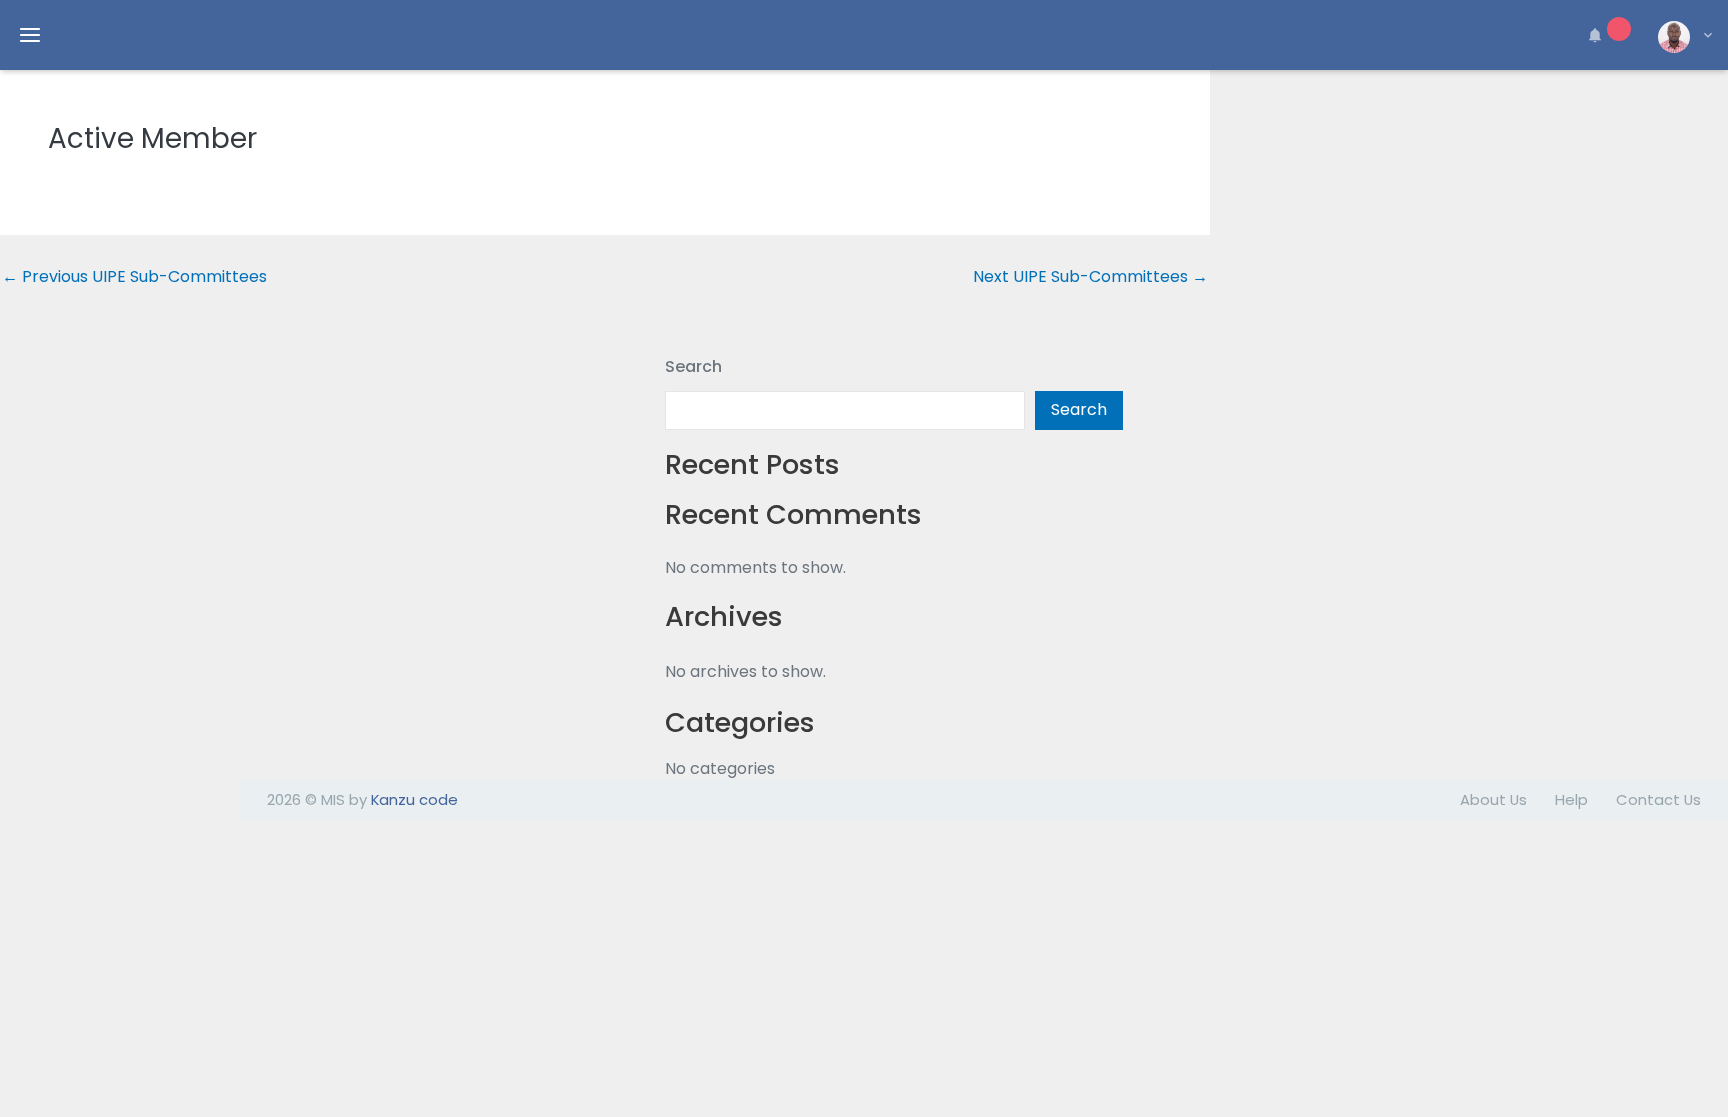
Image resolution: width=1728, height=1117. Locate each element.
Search (693, 366)
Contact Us (1658, 799)
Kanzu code (414, 799)
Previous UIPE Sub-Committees (134, 277)
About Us (1493, 799)
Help (1571, 799)
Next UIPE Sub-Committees (1090, 277)
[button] (1606, 35)
